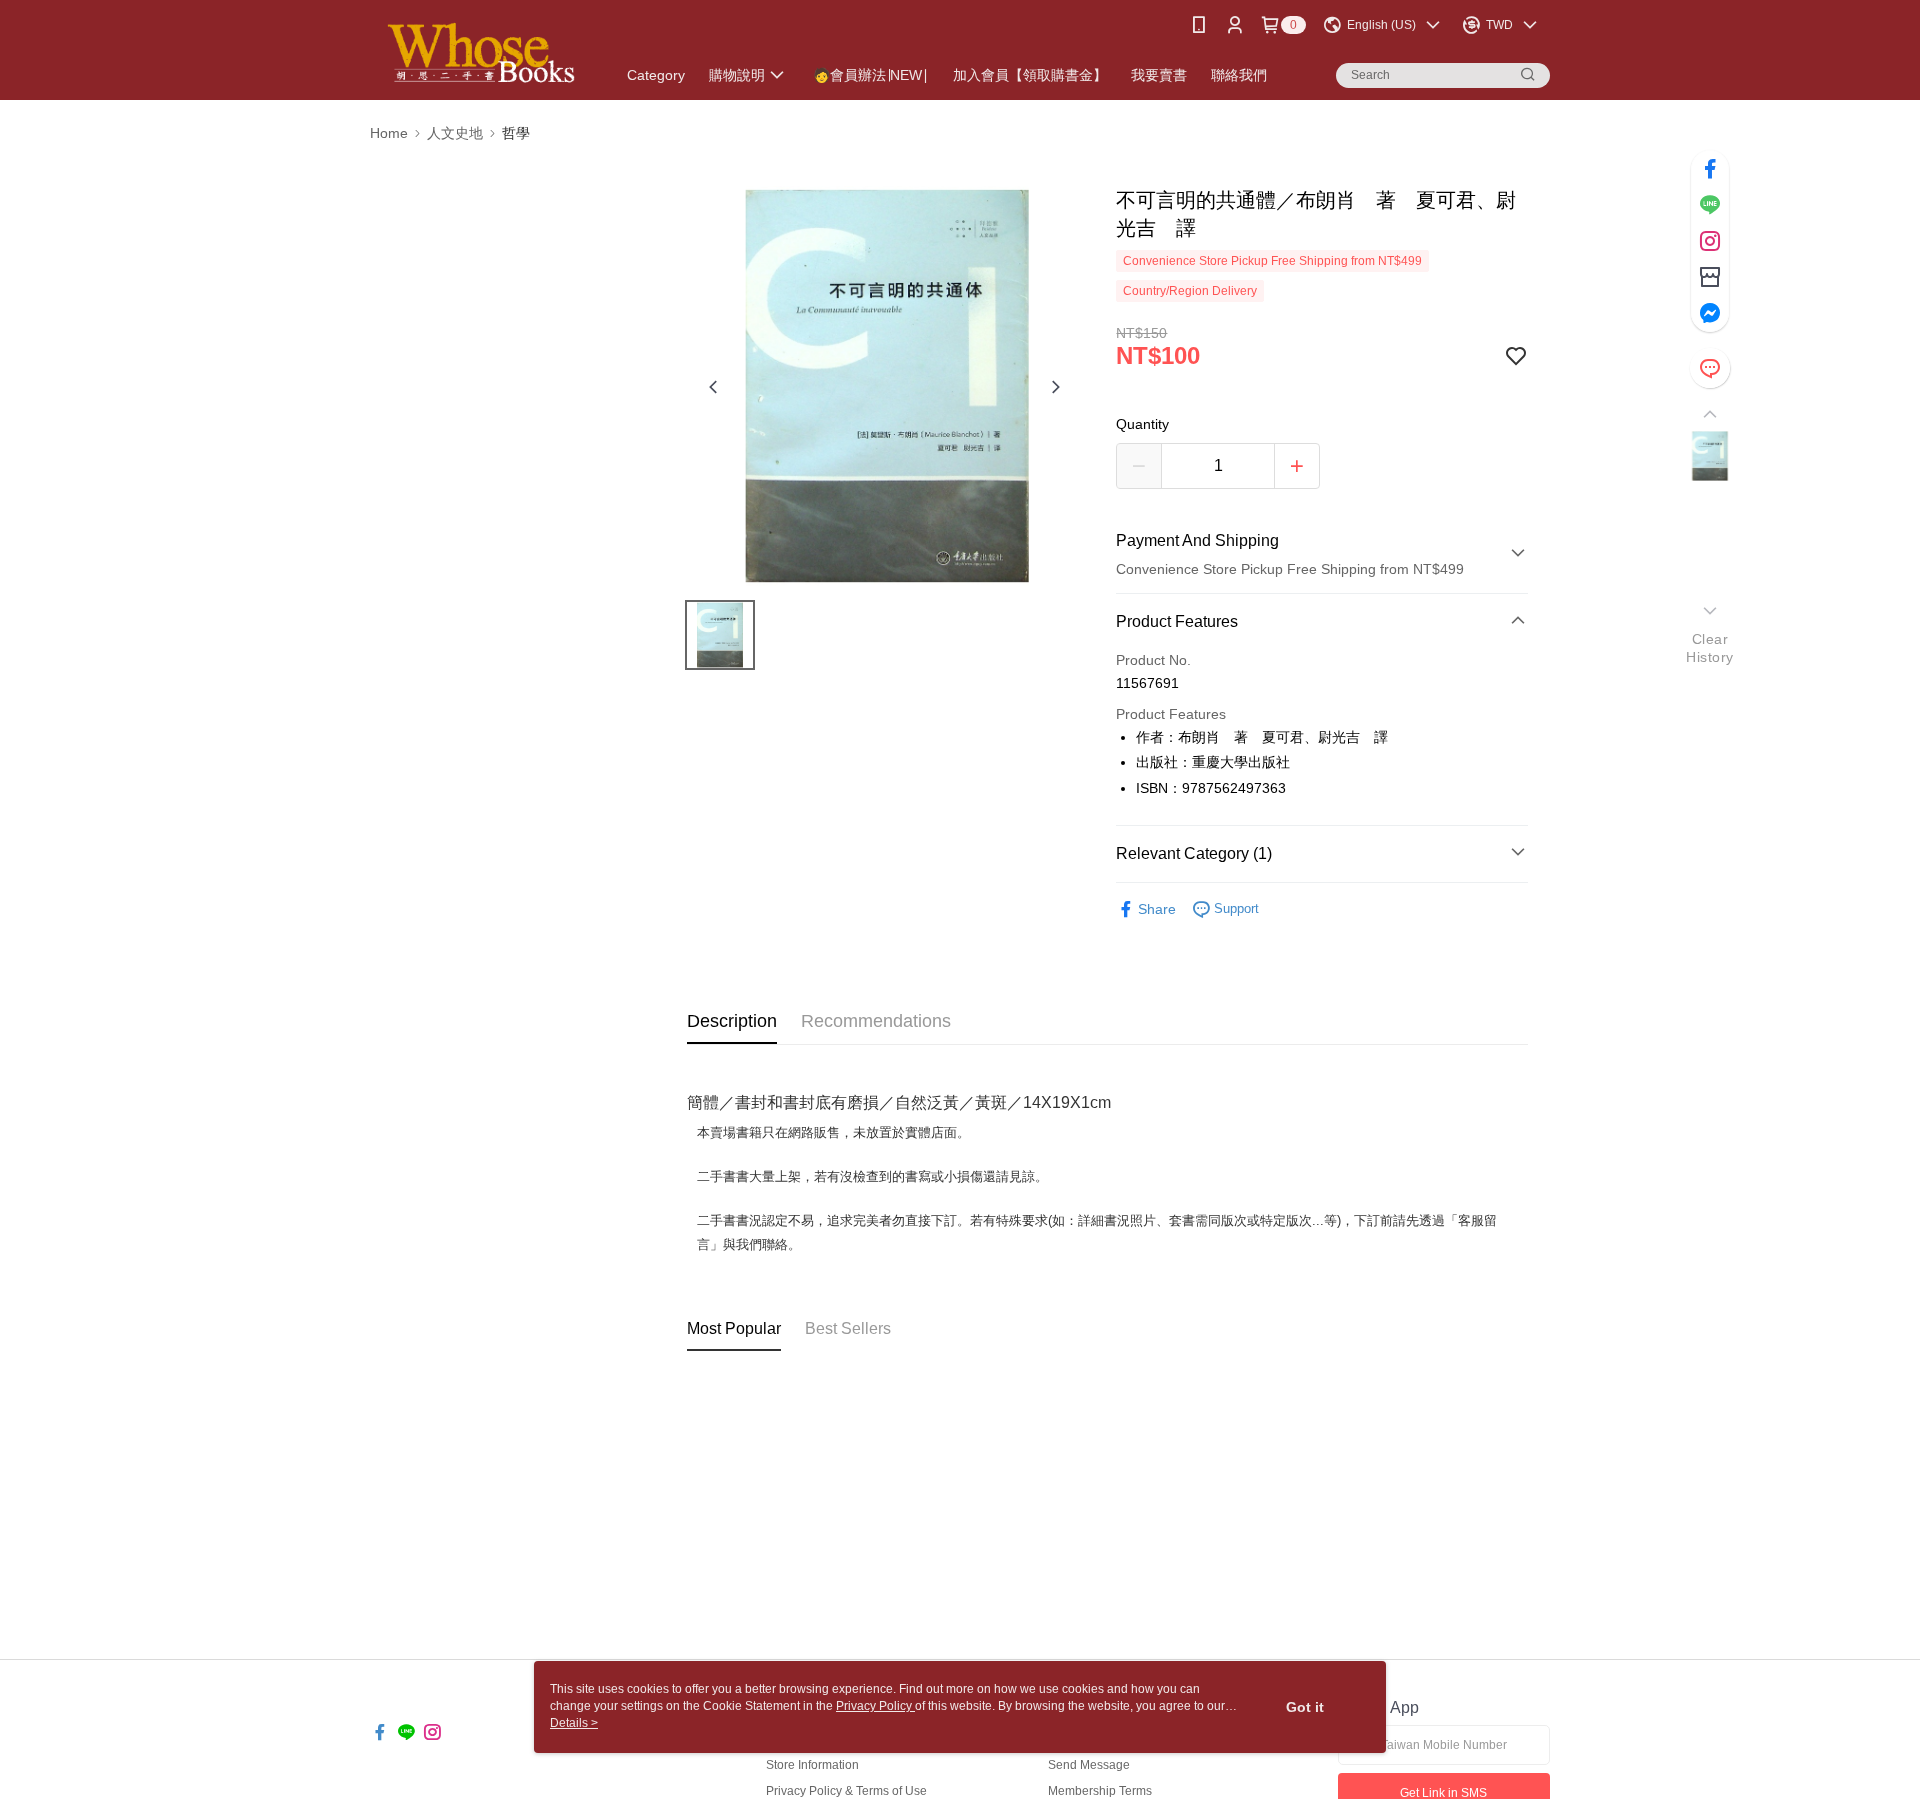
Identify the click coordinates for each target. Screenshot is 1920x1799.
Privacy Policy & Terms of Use (846, 1791)
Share (1157, 909)
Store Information (812, 1765)
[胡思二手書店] (481, 52)
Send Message (1089, 1765)
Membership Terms (1100, 1791)
